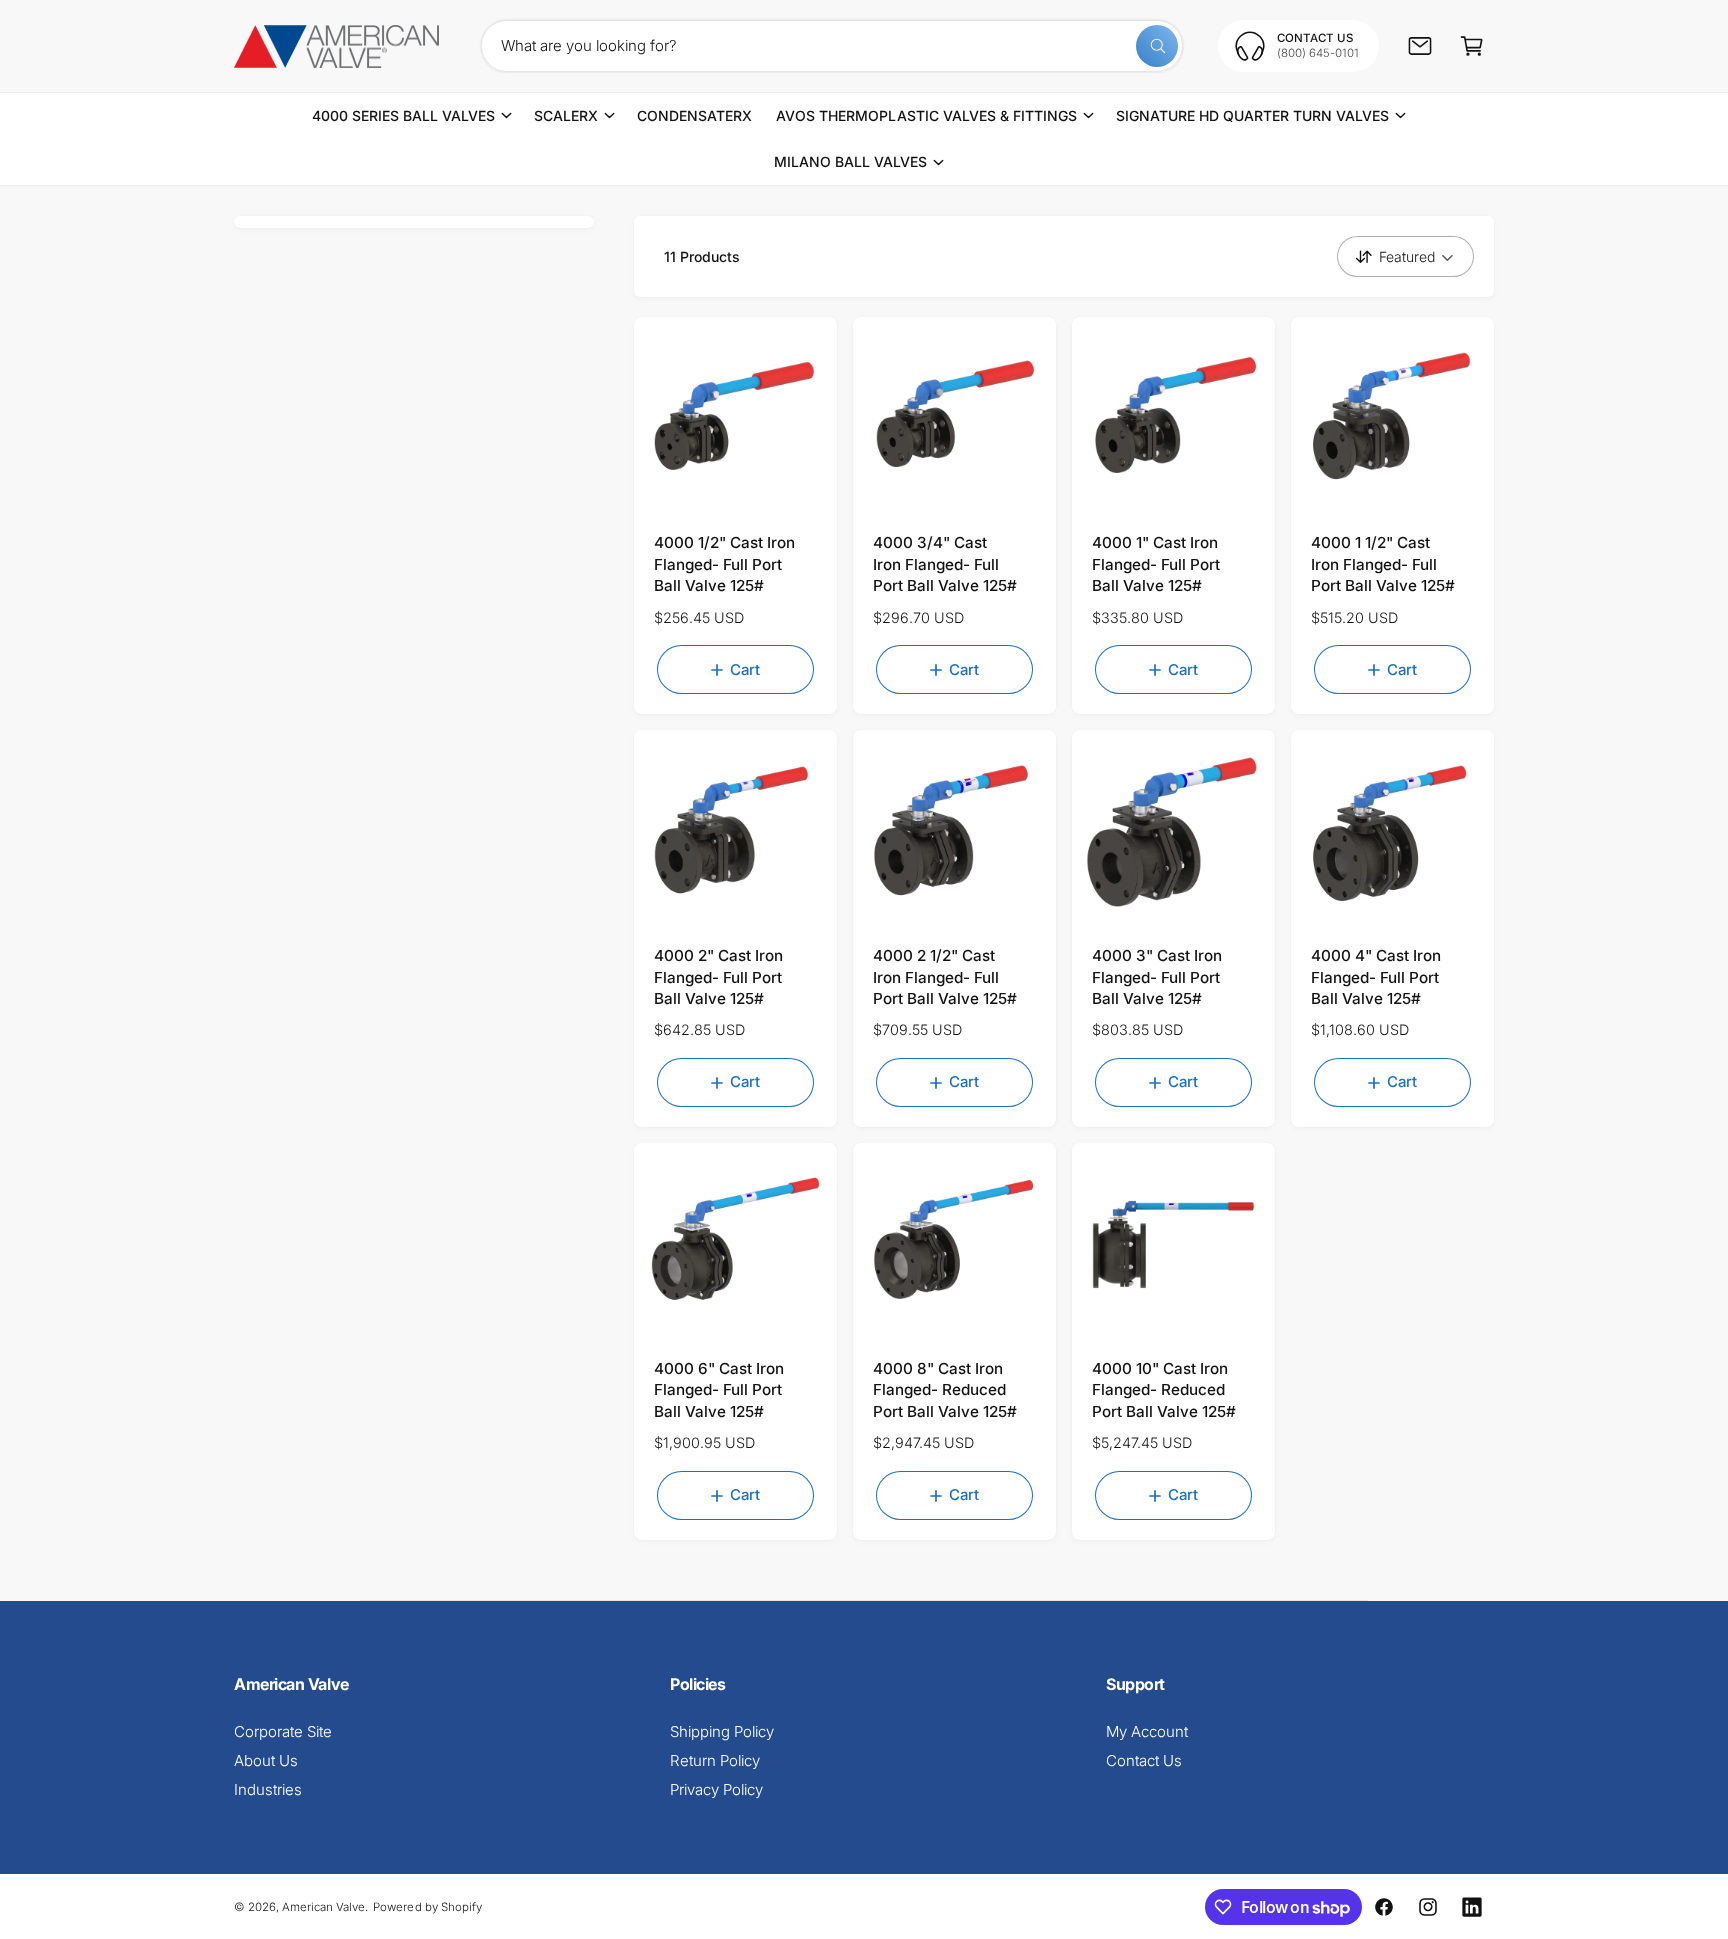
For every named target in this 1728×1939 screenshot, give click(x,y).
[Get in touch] (1420, 46)
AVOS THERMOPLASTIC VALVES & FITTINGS (926, 115)
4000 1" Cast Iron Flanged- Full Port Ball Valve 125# (1156, 564)
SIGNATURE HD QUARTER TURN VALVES (1253, 115)
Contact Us (1144, 1760)
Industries (268, 1789)
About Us (266, 1760)
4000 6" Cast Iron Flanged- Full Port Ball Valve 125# (719, 1390)
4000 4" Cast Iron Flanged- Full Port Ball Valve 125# (1376, 977)
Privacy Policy (716, 1789)
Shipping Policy (722, 1731)
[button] (1472, 46)
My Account (1147, 1731)
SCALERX (566, 115)
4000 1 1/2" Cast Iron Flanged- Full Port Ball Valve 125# (1383, 564)
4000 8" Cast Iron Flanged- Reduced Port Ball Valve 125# (945, 1390)
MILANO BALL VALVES (850, 161)
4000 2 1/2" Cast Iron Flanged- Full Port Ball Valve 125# (945, 977)
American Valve (323, 1907)
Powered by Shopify (427, 1907)
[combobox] (832, 46)
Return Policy (715, 1760)
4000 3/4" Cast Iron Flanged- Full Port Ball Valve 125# (945, 564)
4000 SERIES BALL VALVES (403, 115)
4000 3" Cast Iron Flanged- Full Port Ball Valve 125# (1157, 977)
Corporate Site (283, 1731)
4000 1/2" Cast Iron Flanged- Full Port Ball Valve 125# (724, 564)
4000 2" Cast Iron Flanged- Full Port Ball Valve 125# (718, 977)
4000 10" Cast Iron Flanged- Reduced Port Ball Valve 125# (1164, 1390)
